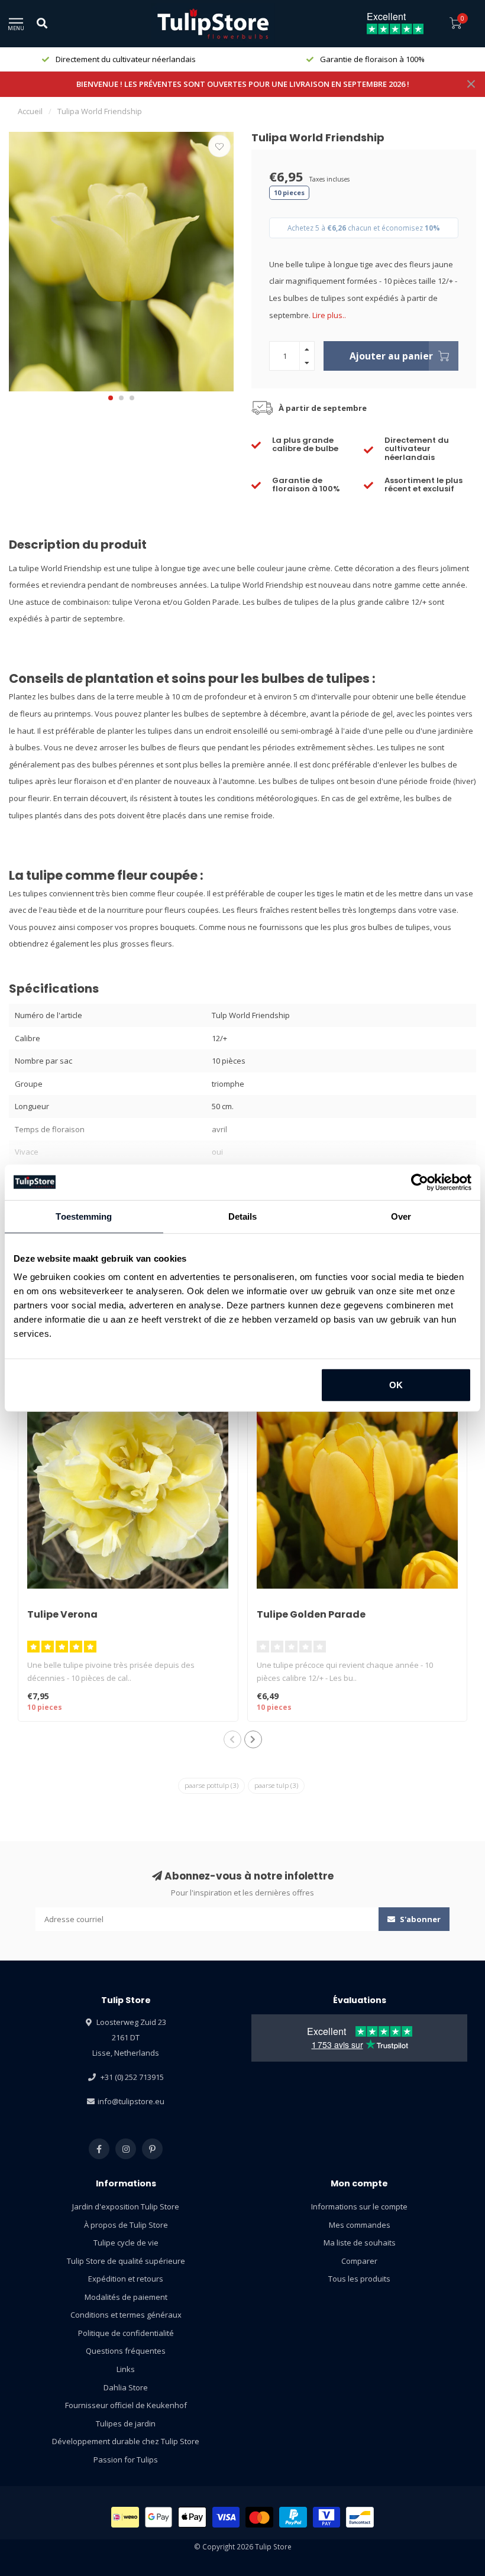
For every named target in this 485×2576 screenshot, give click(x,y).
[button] (111, 398)
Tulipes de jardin (126, 2423)
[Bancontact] (360, 2517)
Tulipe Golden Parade (311, 1614)
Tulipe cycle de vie (126, 2243)
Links (126, 2369)
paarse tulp (276, 1785)
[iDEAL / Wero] (125, 2517)
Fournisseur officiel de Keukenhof (126, 2405)
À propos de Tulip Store (126, 2225)
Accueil (30, 111)
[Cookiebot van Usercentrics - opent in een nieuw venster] (420, 1182)
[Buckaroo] (327, 2517)
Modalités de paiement (126, 2297)
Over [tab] (401, 1216)
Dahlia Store (126, 2387)
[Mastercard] (259, 2517)
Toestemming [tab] (84, 1216)
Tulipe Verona (62, 1614)
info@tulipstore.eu (131, 2101)
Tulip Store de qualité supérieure (126, 2261)
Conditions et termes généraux (126, 2315)
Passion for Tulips (126, 2460)
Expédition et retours (126, 2279)
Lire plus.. (329, 315)
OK (396, 1385)
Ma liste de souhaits (360, 2243)
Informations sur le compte (359, 2206)
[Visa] (226, 2517)
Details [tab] (243, 1216)
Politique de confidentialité (126, 2333)
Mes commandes (360, 2225)
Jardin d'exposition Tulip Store (126, 2206)
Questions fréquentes (126, 2351)
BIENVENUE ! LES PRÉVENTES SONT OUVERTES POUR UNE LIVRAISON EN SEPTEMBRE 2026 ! (243, 84)
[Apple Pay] (192, 2517)
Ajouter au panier (391, 356)
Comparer (359, 2261)
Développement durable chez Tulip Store (126, 2441)
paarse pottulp (211, 1785)
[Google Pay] (159, 2517)
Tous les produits (359, 2279)
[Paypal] (293, 2517)
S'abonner (419, 1919)
